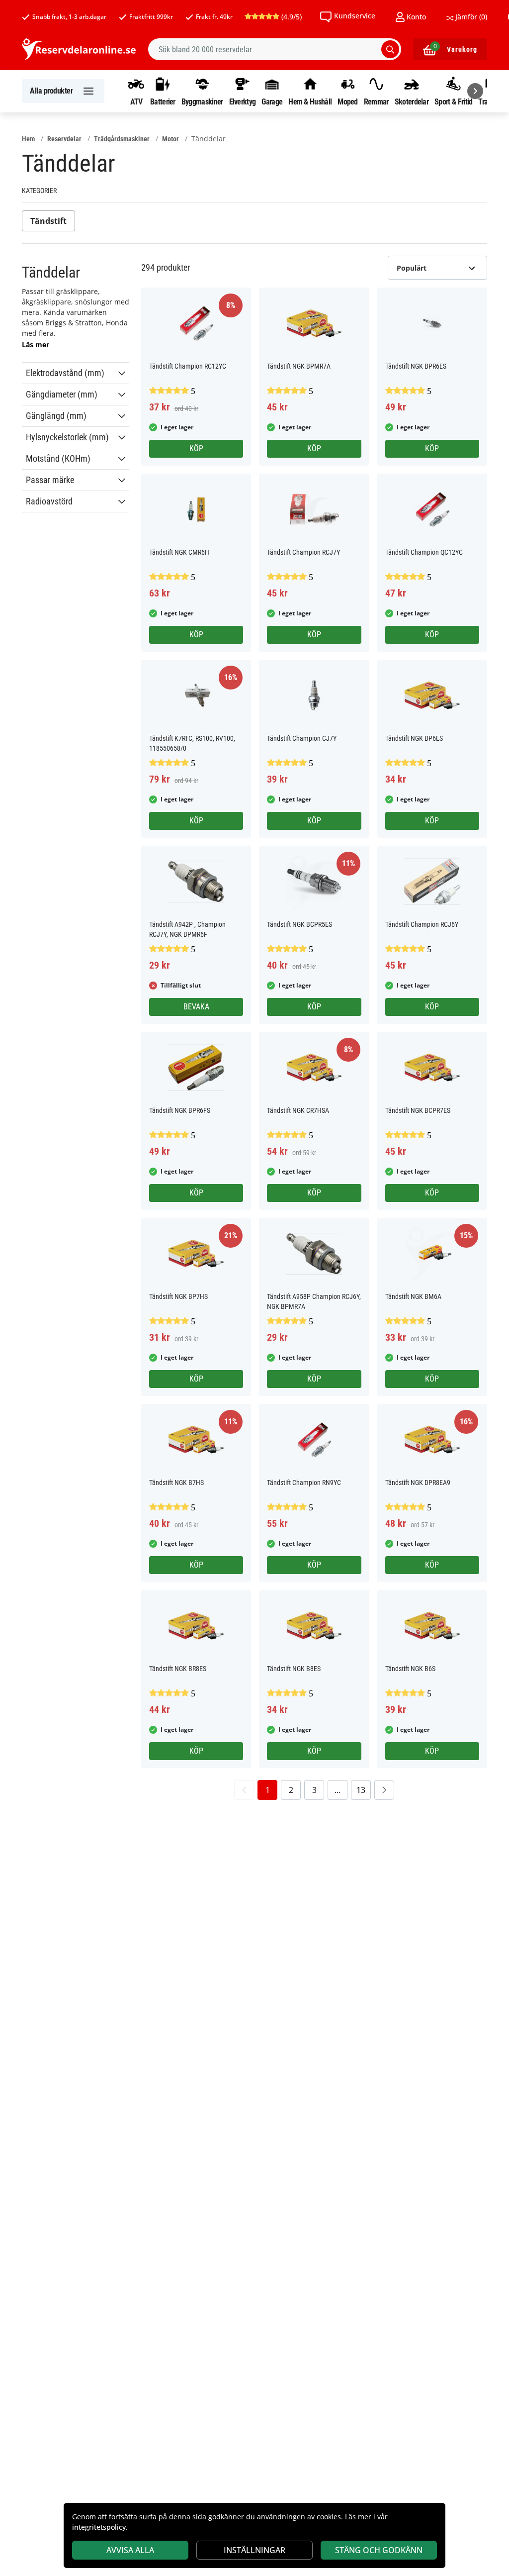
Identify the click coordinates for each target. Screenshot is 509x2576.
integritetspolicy (99, 2527)
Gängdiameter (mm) (62, 395)
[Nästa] (475, 91)
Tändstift (48, 221)
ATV (136, 101)
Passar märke (50, 480)
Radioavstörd (49, 501)
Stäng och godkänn (379, 2550)
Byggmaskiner (202, 101)
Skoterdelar (412, 101)
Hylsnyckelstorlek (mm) (67, 437)
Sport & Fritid (453, 101)
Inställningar (254, 2550)
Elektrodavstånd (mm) (65, 373)
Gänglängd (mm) (56, 416)
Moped (348, 101)
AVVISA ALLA (130, 2550)
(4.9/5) (291, 17)
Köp (196, 448)
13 (361, 1790)
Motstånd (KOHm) (58, 459)
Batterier (163, 101)
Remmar (376, 101)
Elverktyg (243, 101)
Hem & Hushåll (310, 101)
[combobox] (275, 49)
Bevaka (196, 1007)
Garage (272, 101)
